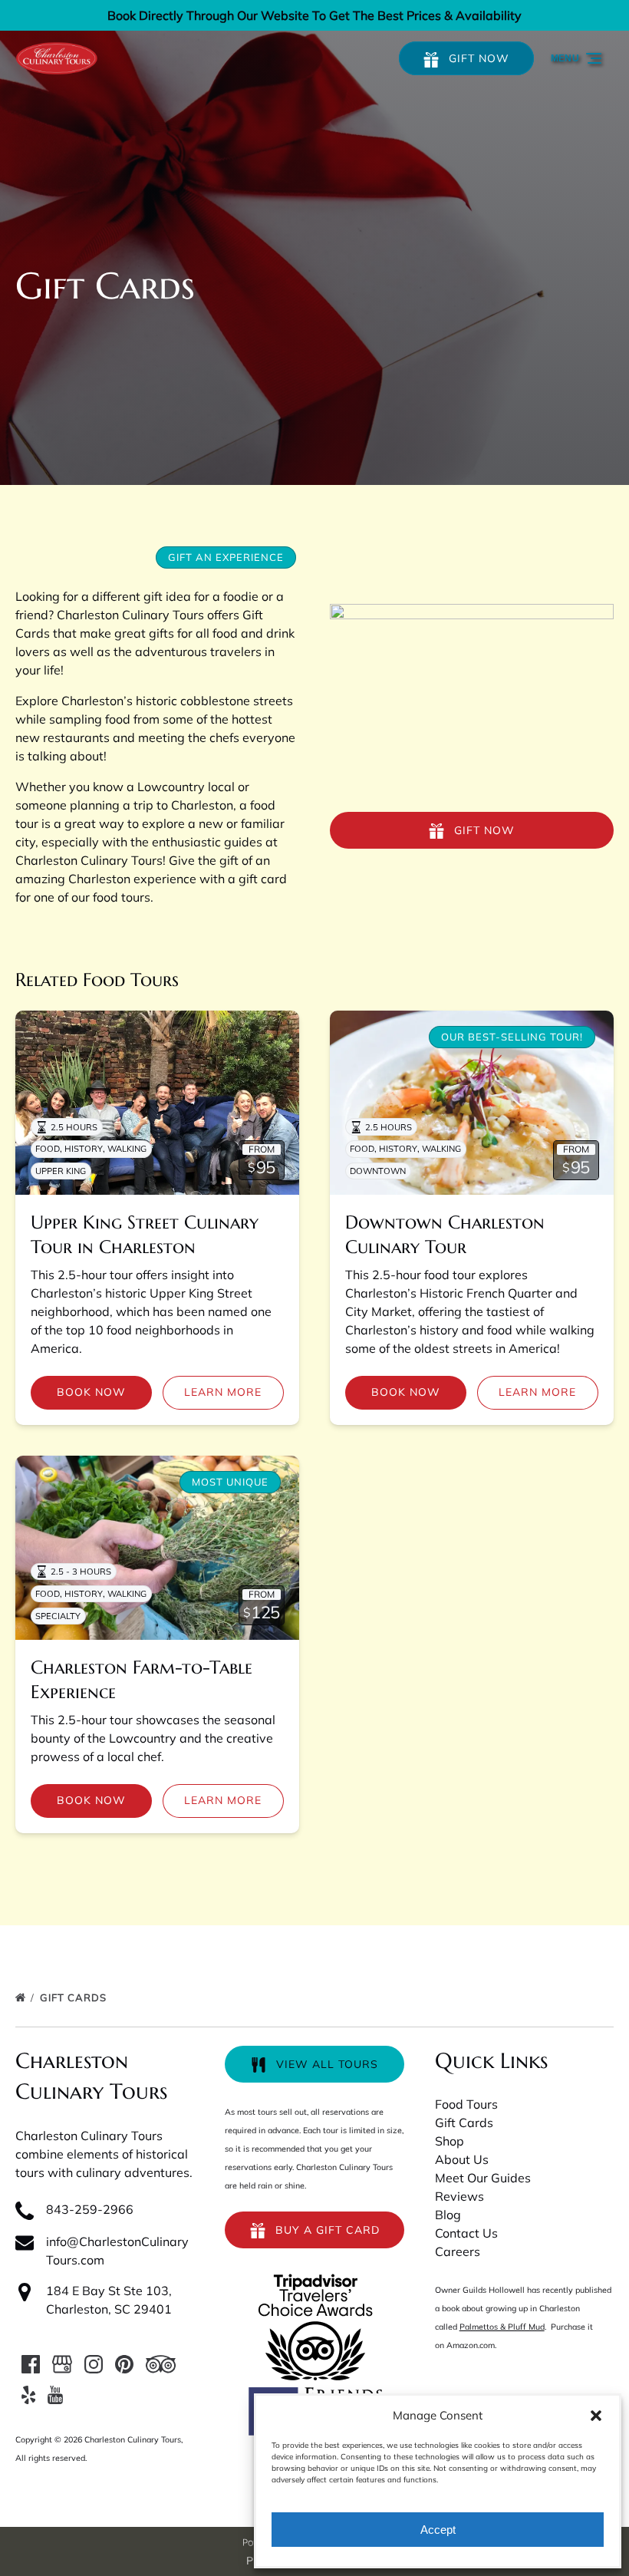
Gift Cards (75, 1997)
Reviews (459, 2196)
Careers (458, 2251)
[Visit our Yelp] (28, 2395)
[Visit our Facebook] (31, 2364)
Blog (448, 2215)
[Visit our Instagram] (94, 2364)
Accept (438, 2530)
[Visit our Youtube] (55, 2395)
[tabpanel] (472, 699)
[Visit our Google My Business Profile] (62, 2364)
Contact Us (466, 2233)
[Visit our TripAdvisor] (161, 2364)
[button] (596, 2416)
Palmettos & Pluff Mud (502, 2327)
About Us (462, 2159)
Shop (450, 2141)
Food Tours (466, 2104)
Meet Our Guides (483, 2178)
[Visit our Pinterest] (124, 2364)
